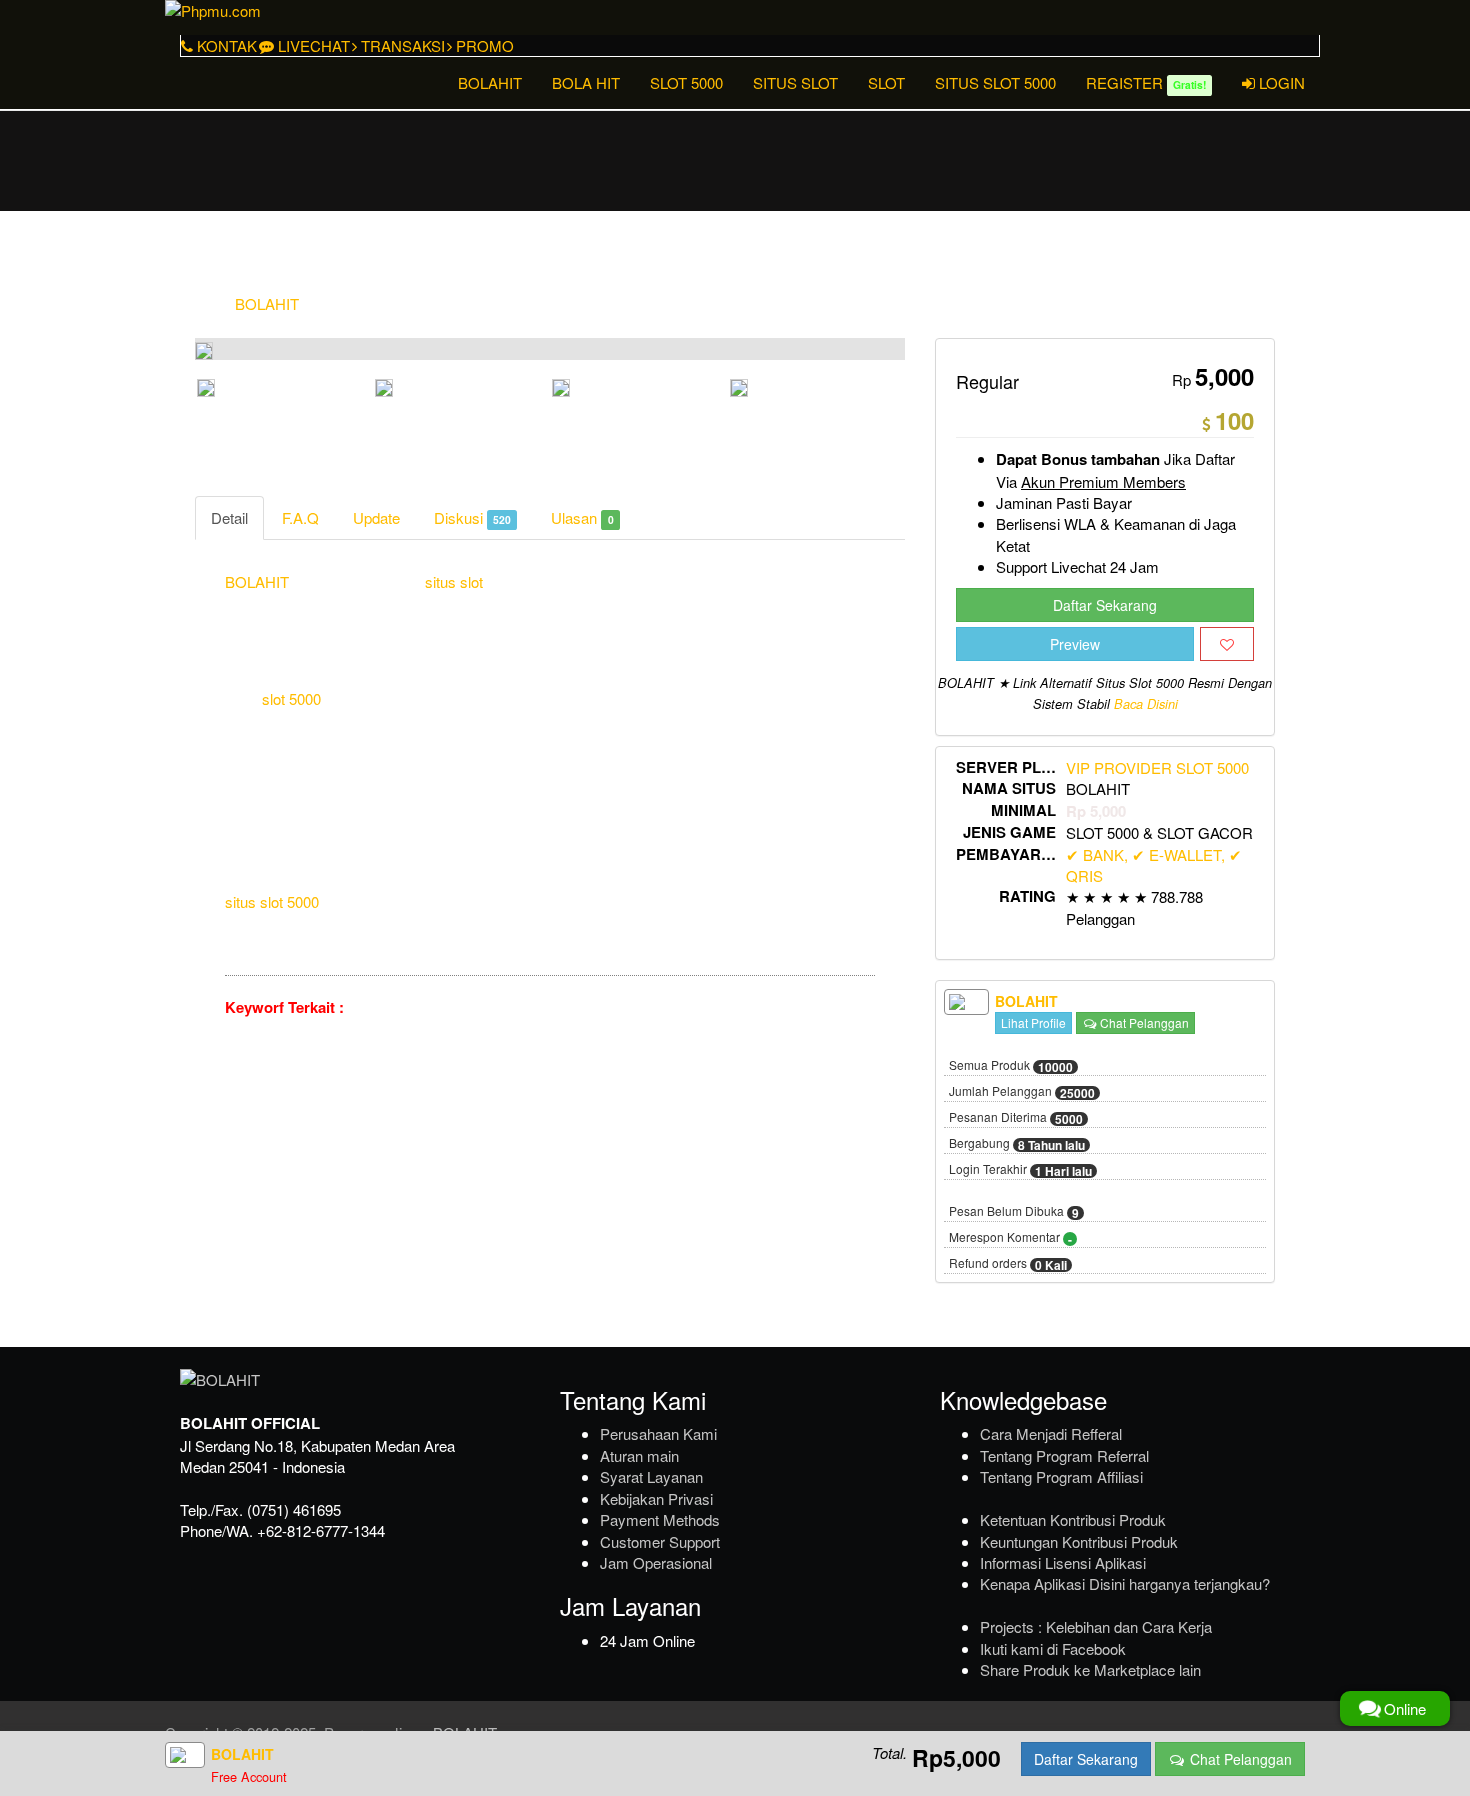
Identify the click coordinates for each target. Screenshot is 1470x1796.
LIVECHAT (312, 45)
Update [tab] (376, 517)
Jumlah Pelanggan (1022, 1092)
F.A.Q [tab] (300, 517)
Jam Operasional (656, 1562)
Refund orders (1008, 1264)
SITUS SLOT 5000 (995, 82)
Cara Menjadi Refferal (1051, 1433)
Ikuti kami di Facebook (1053, 1648)
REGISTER (1146, 82)
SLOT (886, 82)
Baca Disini (1146, 704)
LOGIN (1280, 82)
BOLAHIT (490, 82)
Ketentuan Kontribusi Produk (1073, 1519)
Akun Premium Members (1103, 481)
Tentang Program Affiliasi (1061, 1476)
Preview (1075, 644)
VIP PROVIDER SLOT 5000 (1157, 767)
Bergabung (1017, 1144)
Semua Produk (1011, 1066)
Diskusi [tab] (472, 517)
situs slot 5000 (272, 901)
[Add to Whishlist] (1227, 644)
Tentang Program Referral (1064, 1455)
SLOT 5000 (686, 82)
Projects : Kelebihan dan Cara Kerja (1096, 1626)
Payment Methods (660, 1519)
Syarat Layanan (651, 1476)
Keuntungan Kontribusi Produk (1079, 1541)
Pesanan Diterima (1016, 1118)
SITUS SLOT (795, 82)
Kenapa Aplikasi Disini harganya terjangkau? (1125, 1583)
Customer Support (660, 1541)
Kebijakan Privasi (656, 1498)
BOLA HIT (586, 82)
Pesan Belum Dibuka (1014, 1212)
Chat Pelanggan (1143, 1022)
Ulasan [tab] (582, 517)
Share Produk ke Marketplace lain (1090, 1669)
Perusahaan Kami (658, 1433)
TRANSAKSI (401, 45)
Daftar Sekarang (1105, 605)
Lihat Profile (1033, 1022)
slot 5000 (291, 698)
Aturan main (639, 1455)
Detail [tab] (229, 517)
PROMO (483, 45)
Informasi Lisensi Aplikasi (1063, 1562)
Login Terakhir (1020, 1170)
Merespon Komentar (1010, 1238)
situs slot (454, 581)
